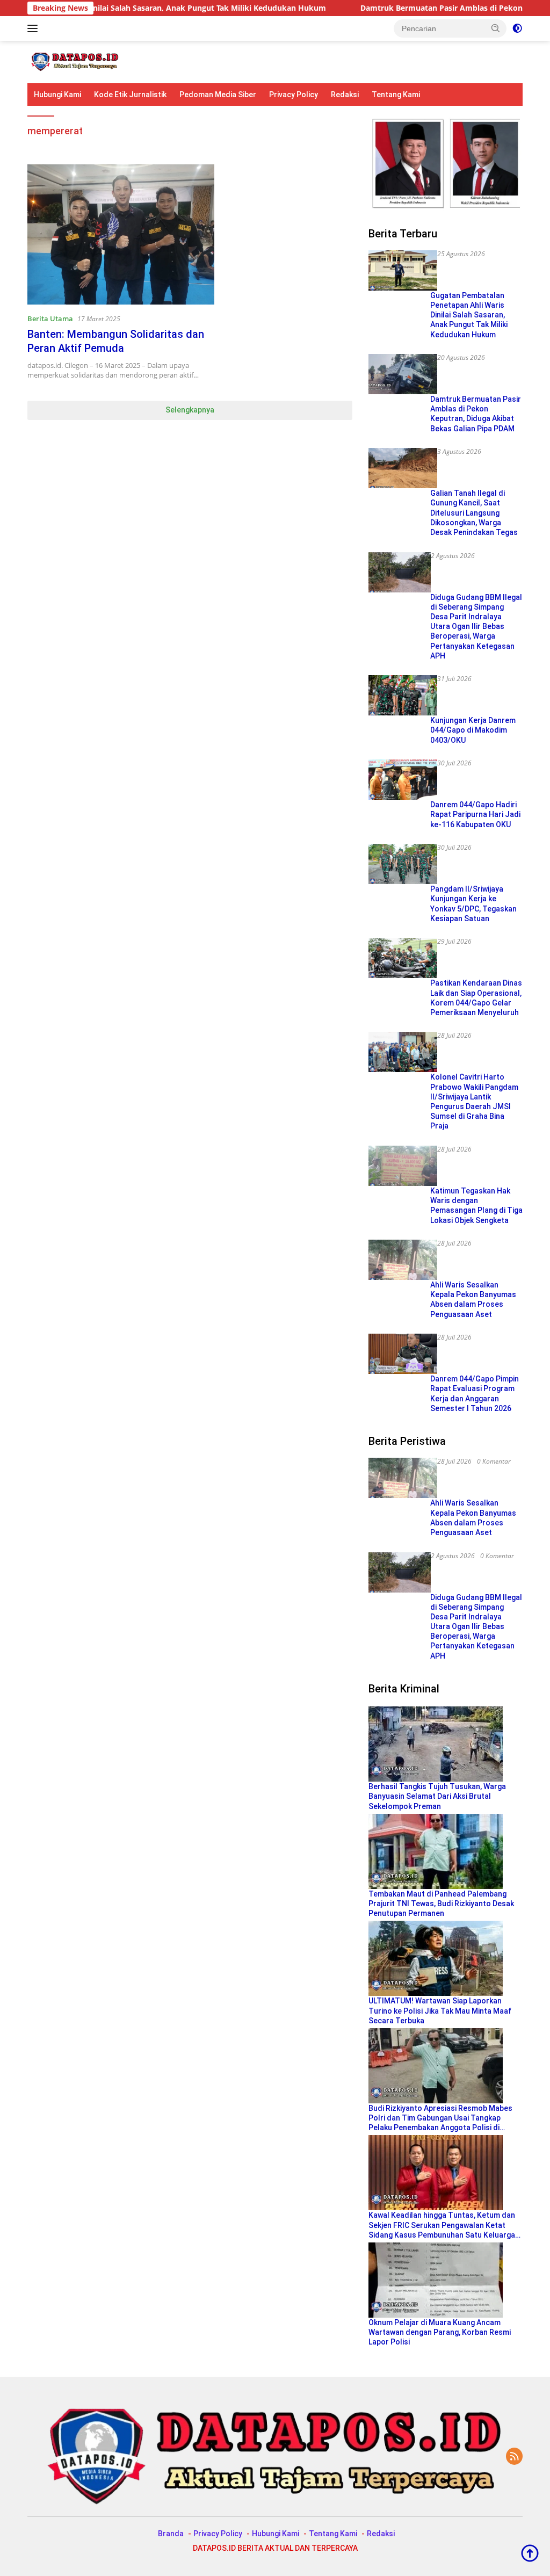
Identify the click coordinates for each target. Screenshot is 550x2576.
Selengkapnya (190, 410)
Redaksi (345, 95)
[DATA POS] (73, 61)
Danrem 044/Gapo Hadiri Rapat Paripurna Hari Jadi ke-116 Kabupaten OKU (475, 814)
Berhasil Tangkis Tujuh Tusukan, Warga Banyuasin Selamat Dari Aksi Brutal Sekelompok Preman (437, 1796)
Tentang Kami (396, 95)
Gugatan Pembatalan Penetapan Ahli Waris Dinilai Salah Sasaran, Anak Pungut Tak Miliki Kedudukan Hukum (469, 315)
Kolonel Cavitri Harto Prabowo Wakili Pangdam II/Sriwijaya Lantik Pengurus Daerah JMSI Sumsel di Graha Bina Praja (474, 1101)
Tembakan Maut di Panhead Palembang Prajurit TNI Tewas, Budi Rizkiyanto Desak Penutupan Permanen (441, 1904)
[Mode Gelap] (517, 28)
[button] (496, 28)
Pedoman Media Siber (218, 95)
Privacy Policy (294, 95)
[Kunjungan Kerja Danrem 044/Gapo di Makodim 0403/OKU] (403, 695)
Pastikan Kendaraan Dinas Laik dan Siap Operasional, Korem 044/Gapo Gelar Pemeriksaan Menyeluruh (476, 998)
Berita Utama (50, 319)
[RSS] (514, 2457)
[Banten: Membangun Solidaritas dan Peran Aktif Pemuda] (121, 234)
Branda (171, 2534)
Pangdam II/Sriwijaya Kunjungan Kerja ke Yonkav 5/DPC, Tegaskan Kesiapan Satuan (473, 904)
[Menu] (35, 28)
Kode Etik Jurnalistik (130, 95)
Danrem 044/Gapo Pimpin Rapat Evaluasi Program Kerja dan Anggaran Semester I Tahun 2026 (475, 1394)
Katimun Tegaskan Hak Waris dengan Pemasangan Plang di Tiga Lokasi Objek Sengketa (476, 1206)
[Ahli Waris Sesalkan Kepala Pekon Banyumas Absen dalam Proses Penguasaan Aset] (403, 1260)
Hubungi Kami (57, 95)
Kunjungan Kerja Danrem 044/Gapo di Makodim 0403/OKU (473, 730)
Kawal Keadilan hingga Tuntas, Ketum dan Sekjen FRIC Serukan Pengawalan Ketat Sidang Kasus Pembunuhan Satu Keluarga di (442, 2225)
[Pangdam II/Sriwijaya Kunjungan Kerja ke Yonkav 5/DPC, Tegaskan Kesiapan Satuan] (403, 864)
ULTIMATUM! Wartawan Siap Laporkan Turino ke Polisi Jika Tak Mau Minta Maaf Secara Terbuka (440, 2010)
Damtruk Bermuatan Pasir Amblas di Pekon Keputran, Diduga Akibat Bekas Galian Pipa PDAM (476, 414)
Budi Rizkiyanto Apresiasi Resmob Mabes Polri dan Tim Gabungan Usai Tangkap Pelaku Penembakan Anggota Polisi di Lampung (440, 2118)
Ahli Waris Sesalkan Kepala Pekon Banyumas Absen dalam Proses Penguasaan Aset (473, 1300)
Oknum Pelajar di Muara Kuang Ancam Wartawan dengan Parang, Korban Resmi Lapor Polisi (440, 2332)
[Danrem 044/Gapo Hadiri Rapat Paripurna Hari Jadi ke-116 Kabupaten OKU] (403, 780)
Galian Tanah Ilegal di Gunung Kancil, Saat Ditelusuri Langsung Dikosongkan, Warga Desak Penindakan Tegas (474, 513)
